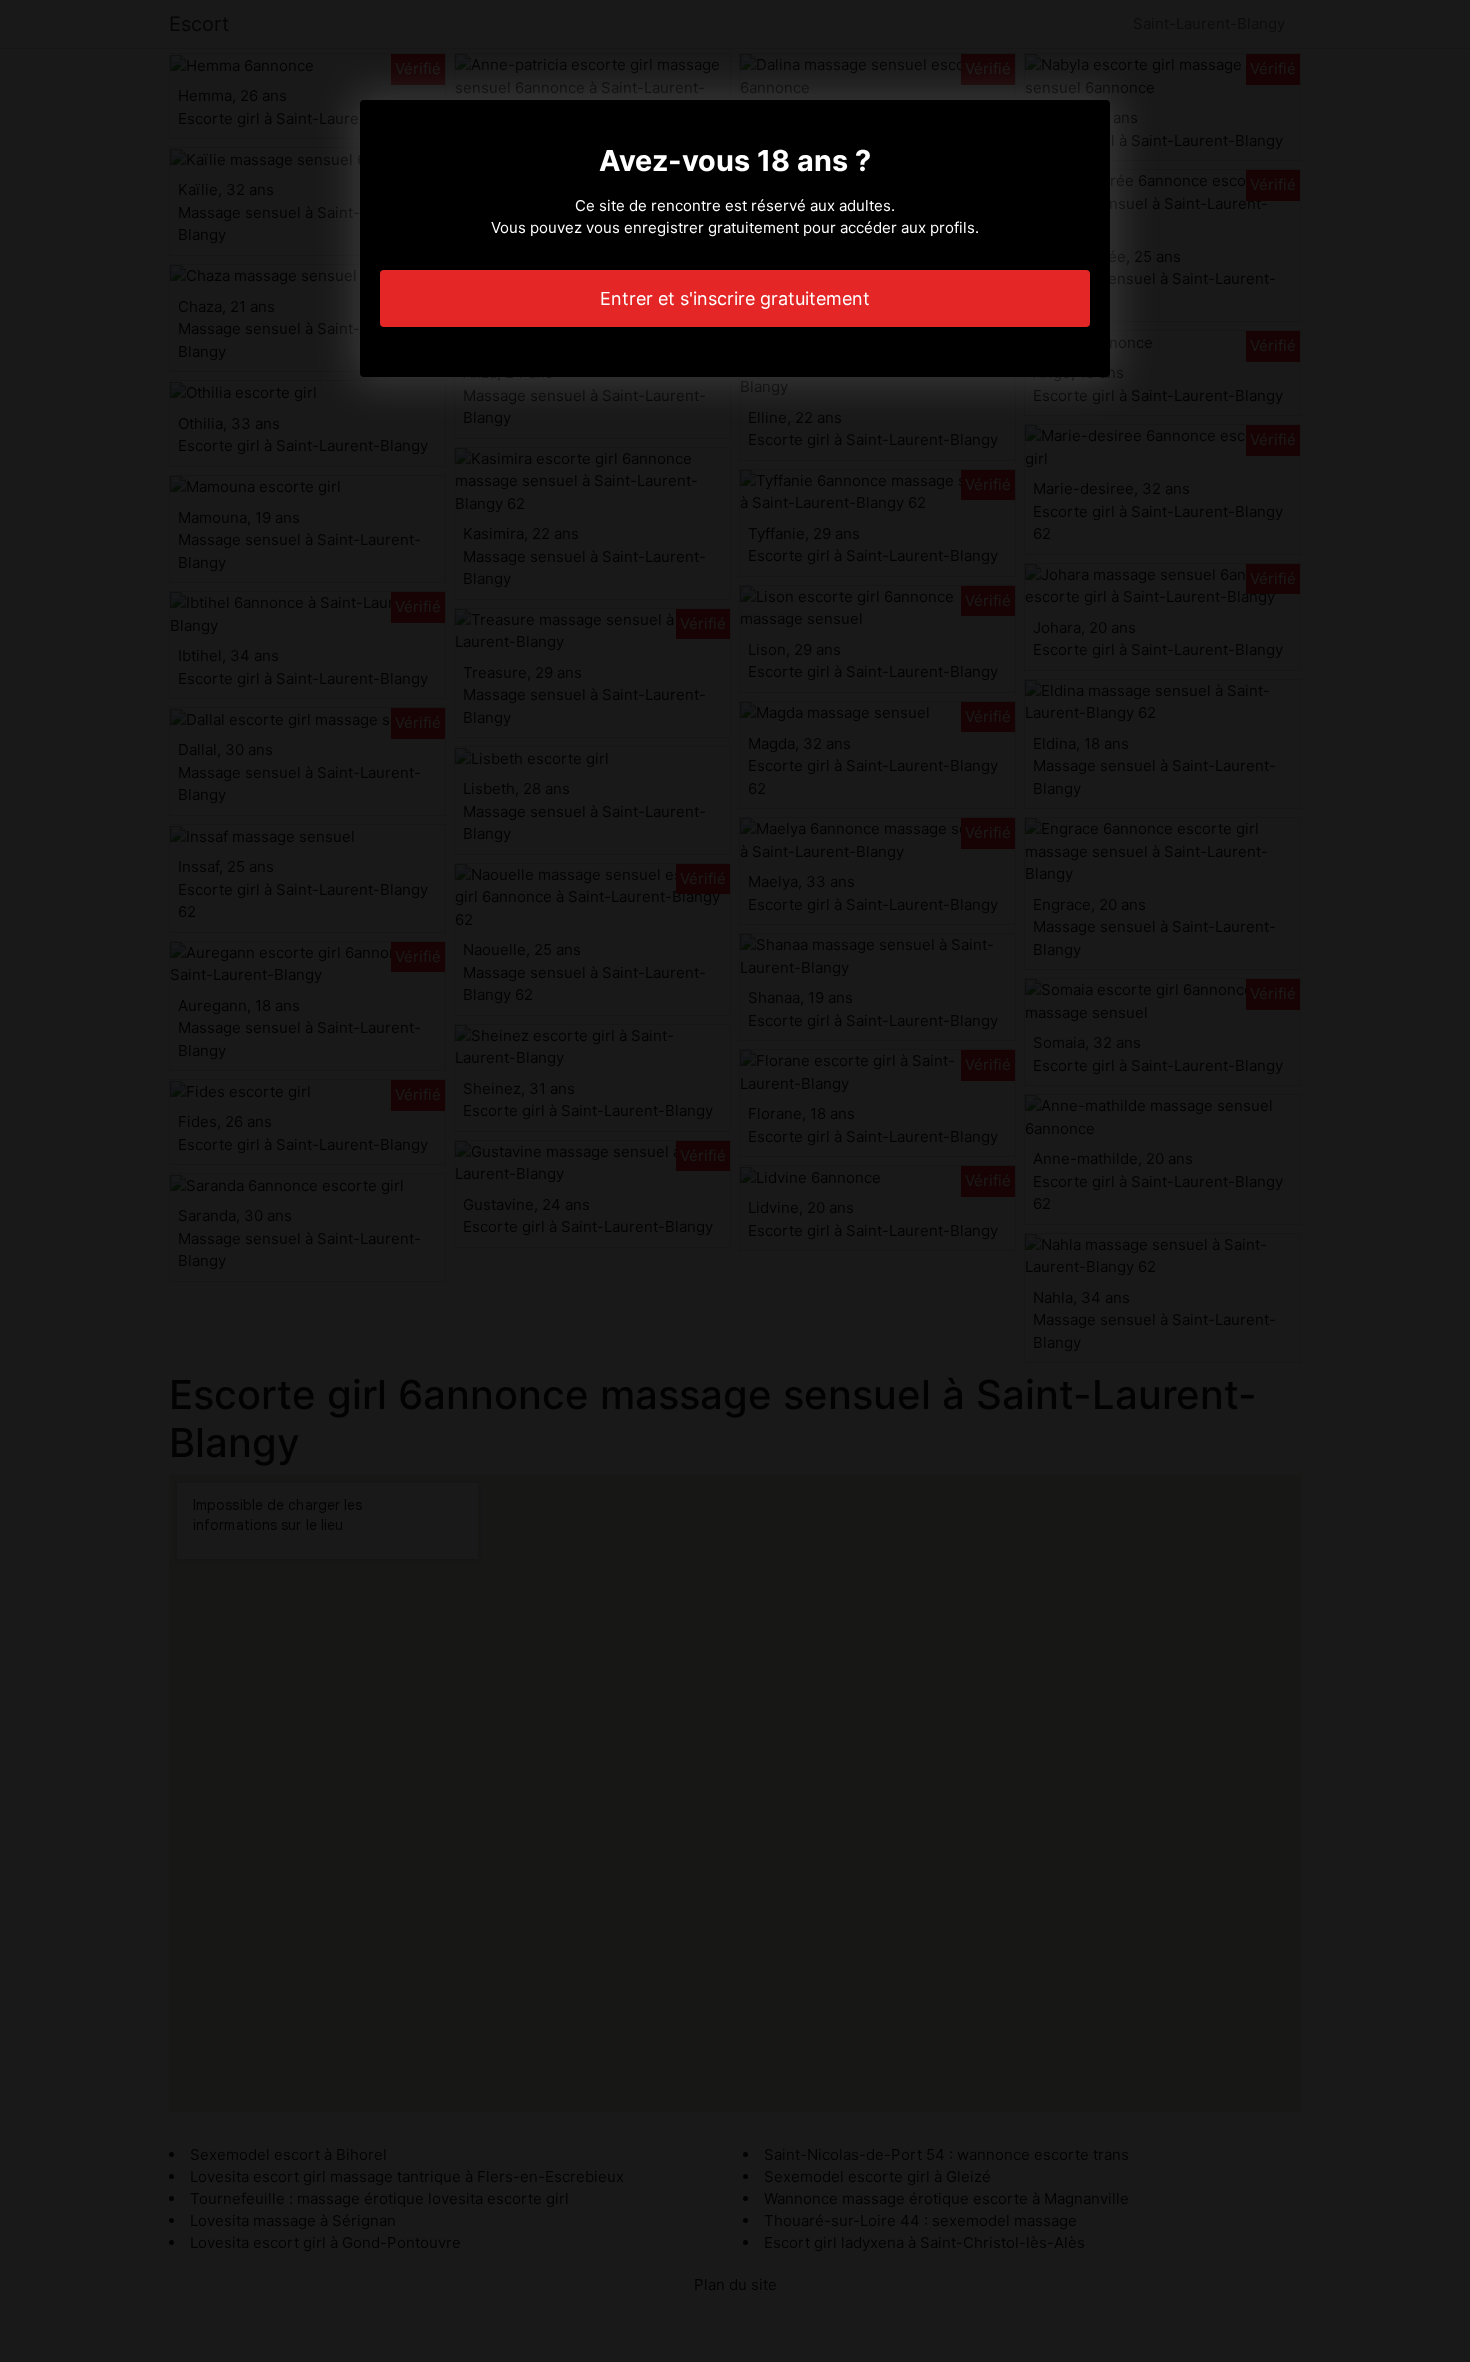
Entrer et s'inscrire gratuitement (735, 298)
